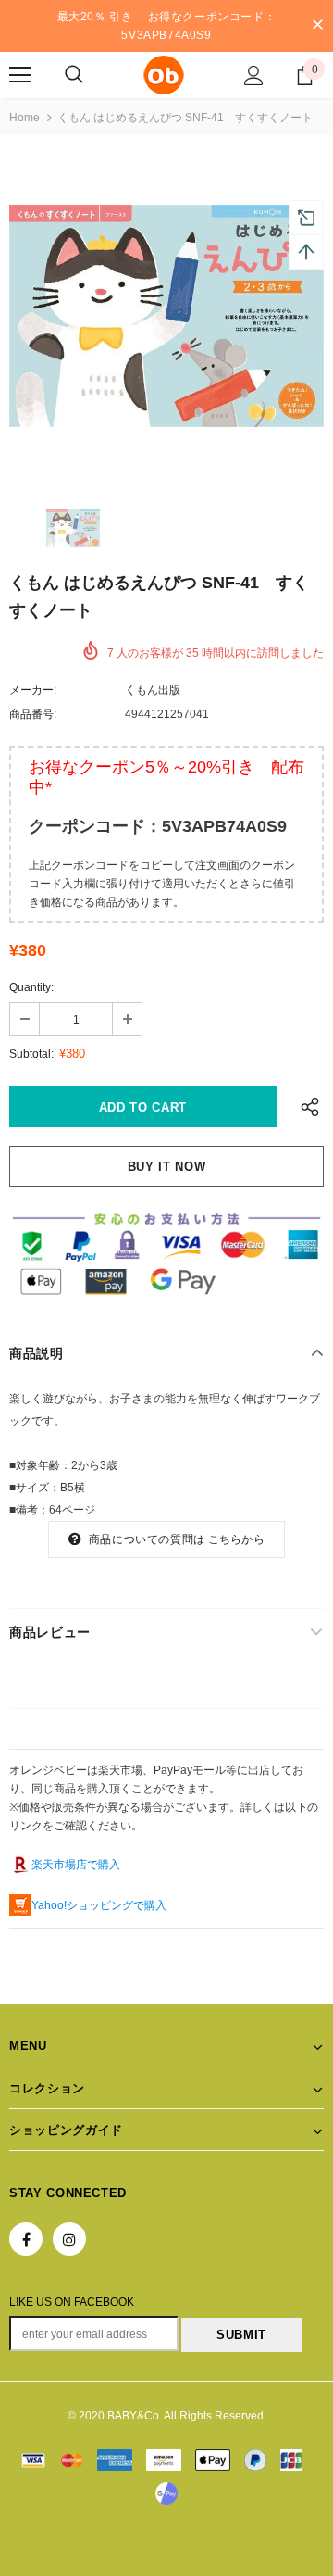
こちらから (236, 1539)
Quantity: (31, 987)
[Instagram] (69, 2239)
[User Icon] (254, 75)
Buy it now (167, 1167)
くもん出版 (153, 690)
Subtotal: (31, 1054)
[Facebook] (26, 2239)
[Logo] (164, 75)
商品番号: (33, 714)
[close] (317, 26)
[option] (166, 316)
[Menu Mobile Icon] (20, 75)
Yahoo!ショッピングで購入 (99, 1905)
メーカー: (33, 690)
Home (25, 118)
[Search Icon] (74, 75)
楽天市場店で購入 (76, 1865)
